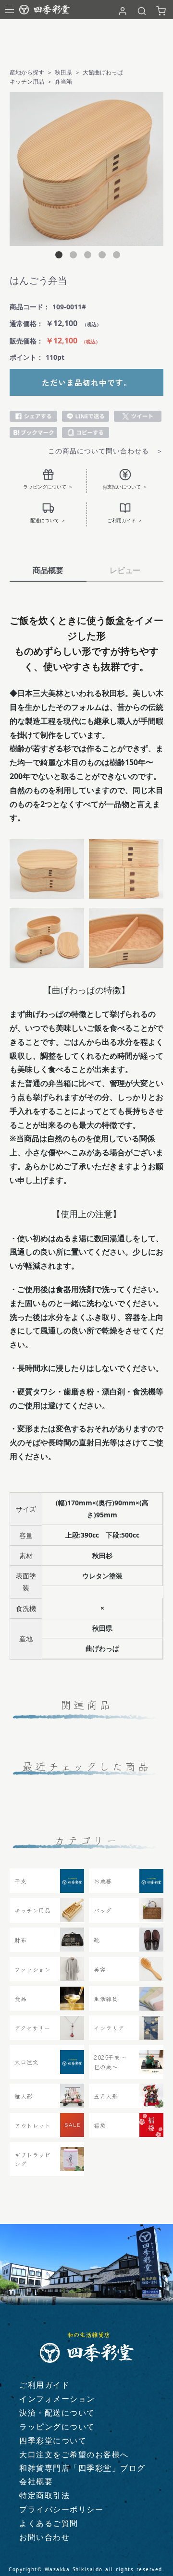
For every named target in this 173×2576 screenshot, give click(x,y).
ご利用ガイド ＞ (125, 520)
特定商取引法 (44, 2495)
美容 (100, 1969)
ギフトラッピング (32, 2159)
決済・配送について (57, 2413)
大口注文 (26, 2062)
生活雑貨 (106, 1998)
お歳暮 (103, 1881)
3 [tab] (86, 256)
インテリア (109, 2028)
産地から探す (27, 72)
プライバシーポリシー (61, 2509)
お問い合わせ (44, 2537)
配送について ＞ (48, 520)
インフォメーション (57, 2399)
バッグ (103, 1910)
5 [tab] (115, 256)
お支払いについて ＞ (125, 487)
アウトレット (32, 2125)
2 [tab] (72, 256)
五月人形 (106, 2096)
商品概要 (48, 570)
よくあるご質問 (49, 2523)
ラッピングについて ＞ (48, 487)
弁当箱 (63, 81)
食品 (20, 1998)
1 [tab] (58, 256)
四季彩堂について (53, 2441)
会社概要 (36, 2481)
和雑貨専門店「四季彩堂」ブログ (82, 2468)
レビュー (125, 570)
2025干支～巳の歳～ (110, 2062)
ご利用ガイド (44, 2385)
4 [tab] (101, 256)
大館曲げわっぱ (103, 72)
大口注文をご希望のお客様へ (74, 2454)
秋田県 (63, 72)
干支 (20, 1881)
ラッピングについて (57, 2427)
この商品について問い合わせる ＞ (106, 451)
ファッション (32, 1969)
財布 (20, 1940)
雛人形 (24, 2096)
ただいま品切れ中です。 (87, 382)
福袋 (100, 2125)
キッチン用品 (27, 81)
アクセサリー (32, 2028)
